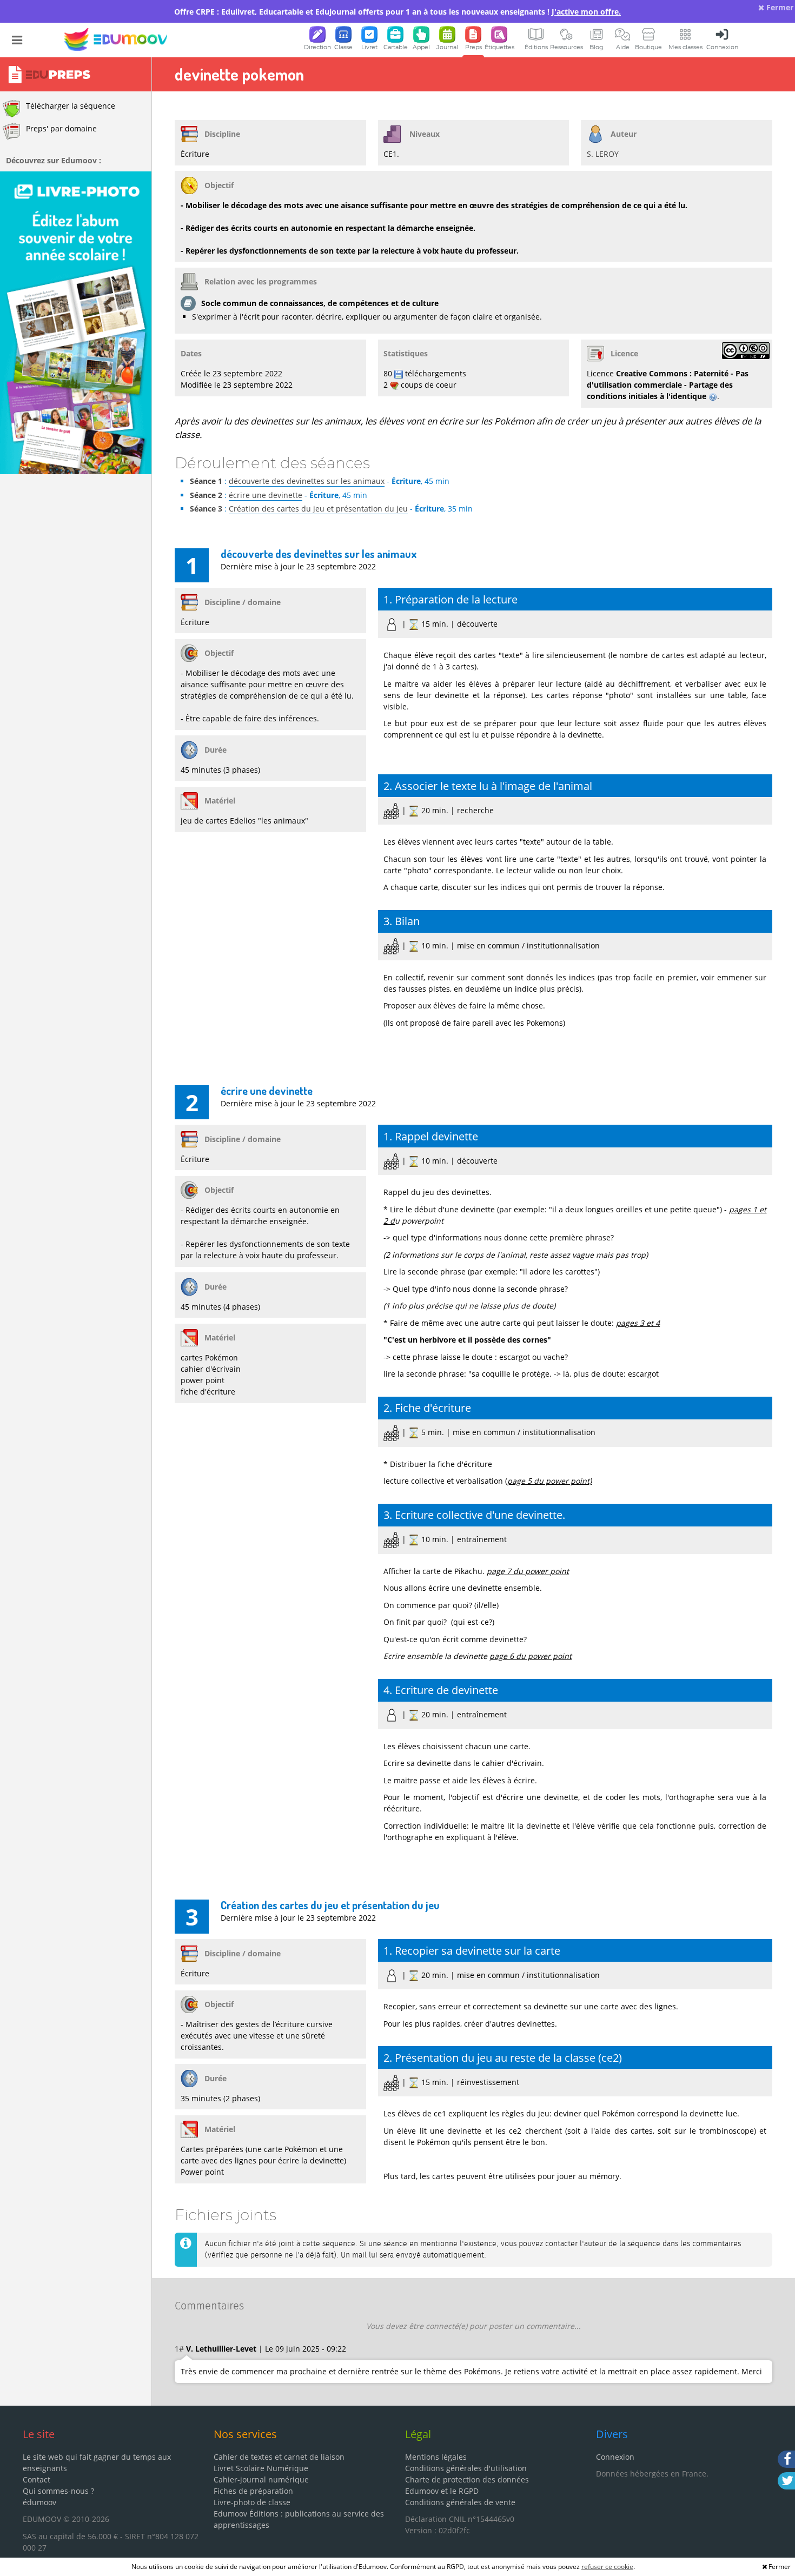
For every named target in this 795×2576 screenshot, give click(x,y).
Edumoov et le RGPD (442, 2491)
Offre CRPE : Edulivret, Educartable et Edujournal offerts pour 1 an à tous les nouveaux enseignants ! (398, 12)
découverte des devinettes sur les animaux (307, 481)
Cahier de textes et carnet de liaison (279, 2457)
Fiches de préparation (253, 2491)
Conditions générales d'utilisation (466, 2468)
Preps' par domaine (61, 128)
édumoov (39, 2502)
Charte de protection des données (467, 2479)
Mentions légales (436, 2457)
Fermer (779, 7)
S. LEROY (603, 154)
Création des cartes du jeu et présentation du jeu (318, 509)
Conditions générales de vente (460, 2502)
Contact (37, 2479)
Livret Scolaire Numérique (261, 2468)
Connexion (615, 2457)
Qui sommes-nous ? (58, 2491)
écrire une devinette (266, 495)
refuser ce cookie (607, 2567)
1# (179, 2349)
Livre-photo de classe (252, 2502)
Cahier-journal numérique (261, 2479)
